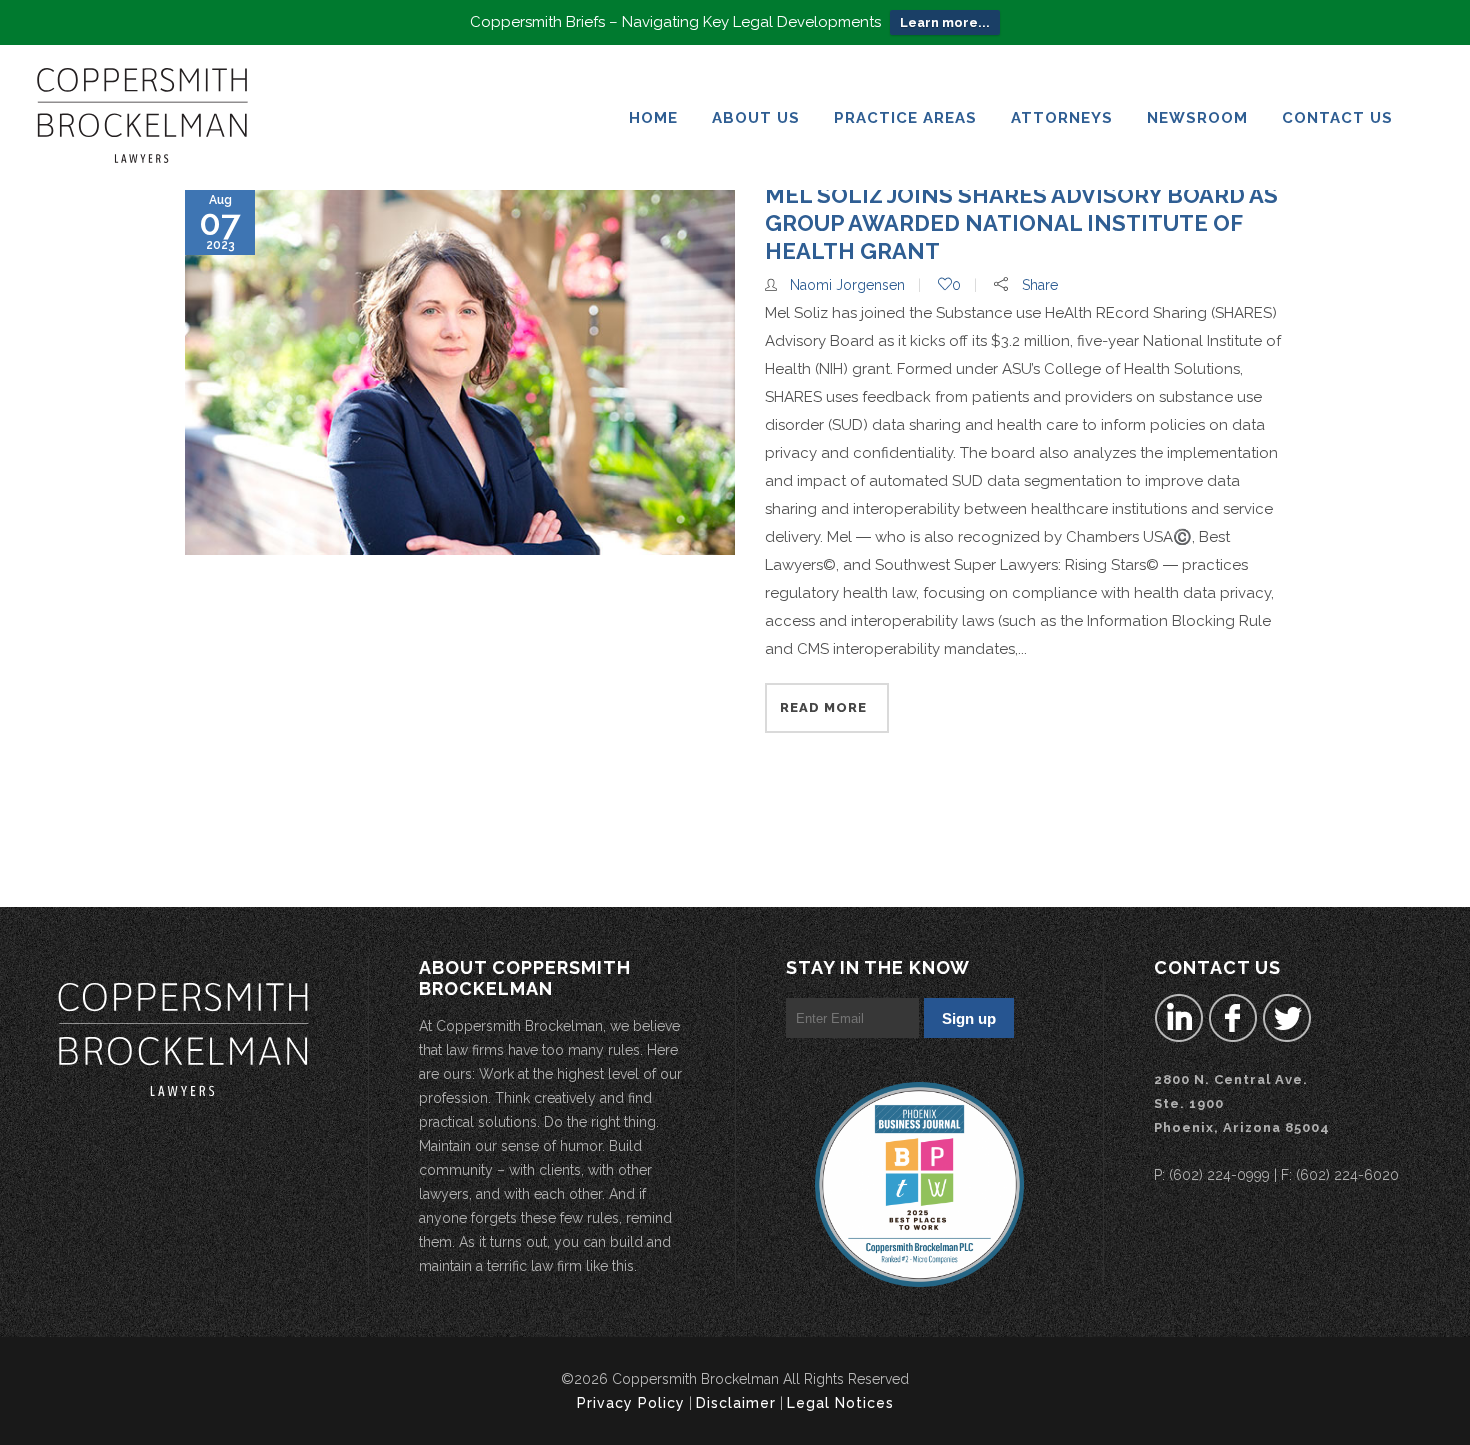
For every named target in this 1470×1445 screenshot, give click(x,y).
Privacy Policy (631, 1403)
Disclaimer (736, 1403)
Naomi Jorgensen (847, 285)
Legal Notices (840, 1403)
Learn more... (945, 22)
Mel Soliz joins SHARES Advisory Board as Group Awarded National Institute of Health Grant (1021, 223)
